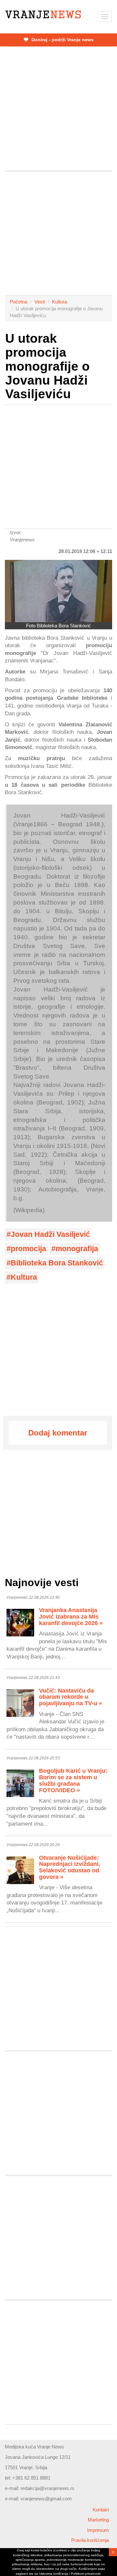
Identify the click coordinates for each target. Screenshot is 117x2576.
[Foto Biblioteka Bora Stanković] (58, 591)
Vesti (40, 302)
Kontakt (101, 2510)
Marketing (98, 2520)
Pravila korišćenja (90, 2540)
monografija (77, 1249)
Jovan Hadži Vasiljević (50, 1234)
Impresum (98, 2530)
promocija (28, 1249)
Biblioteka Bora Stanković (57, 1263)
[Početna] (43, 14)
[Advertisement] (58, 109)
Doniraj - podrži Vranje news (62, 40)
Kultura (59, 302)
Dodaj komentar (58, 1433)
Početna (19, 302)
